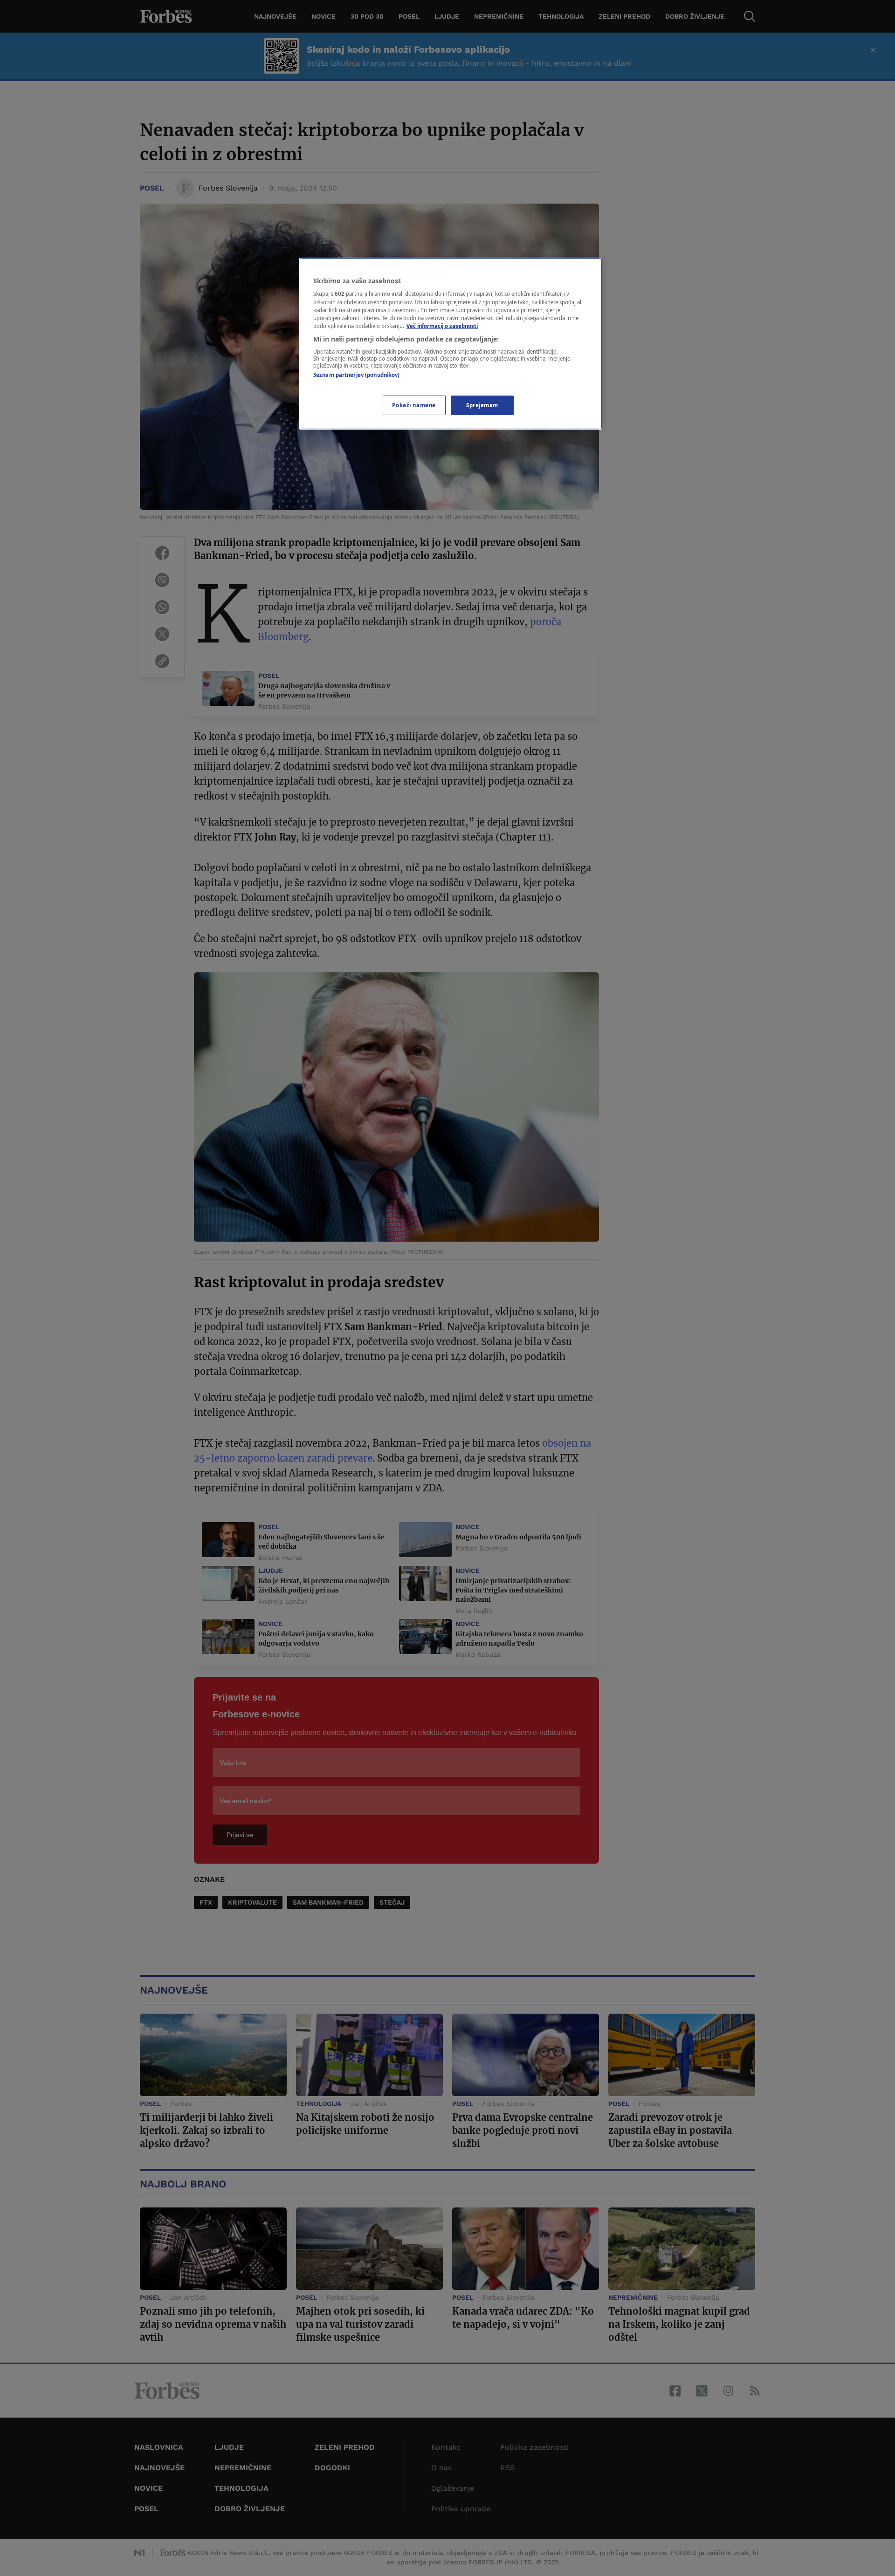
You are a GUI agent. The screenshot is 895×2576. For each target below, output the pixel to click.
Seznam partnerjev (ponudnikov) (356, 375)
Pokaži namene (414, 405)
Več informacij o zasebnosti (442, 326)
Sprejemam (482, 405)
